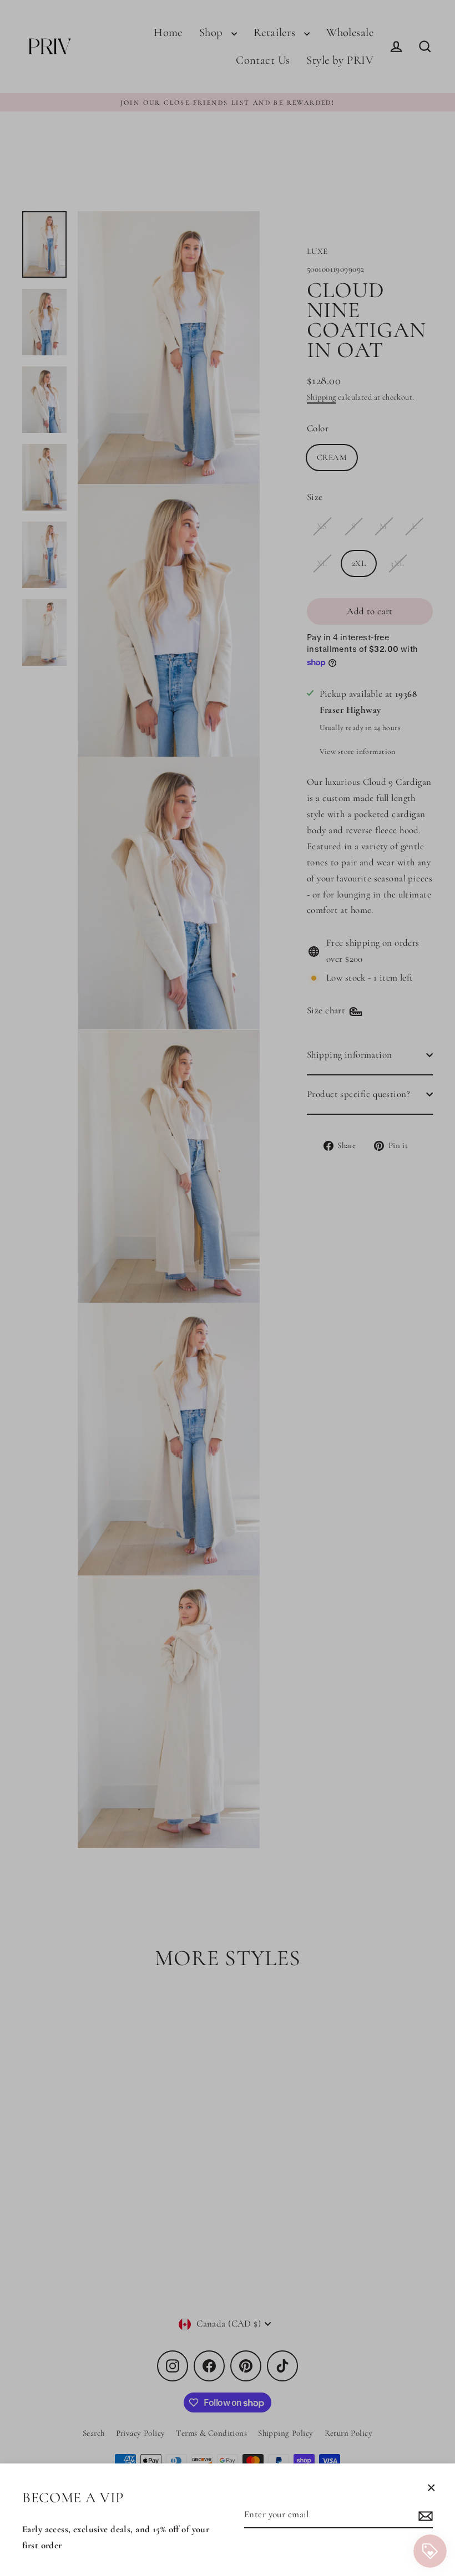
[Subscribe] (424, 2515)
